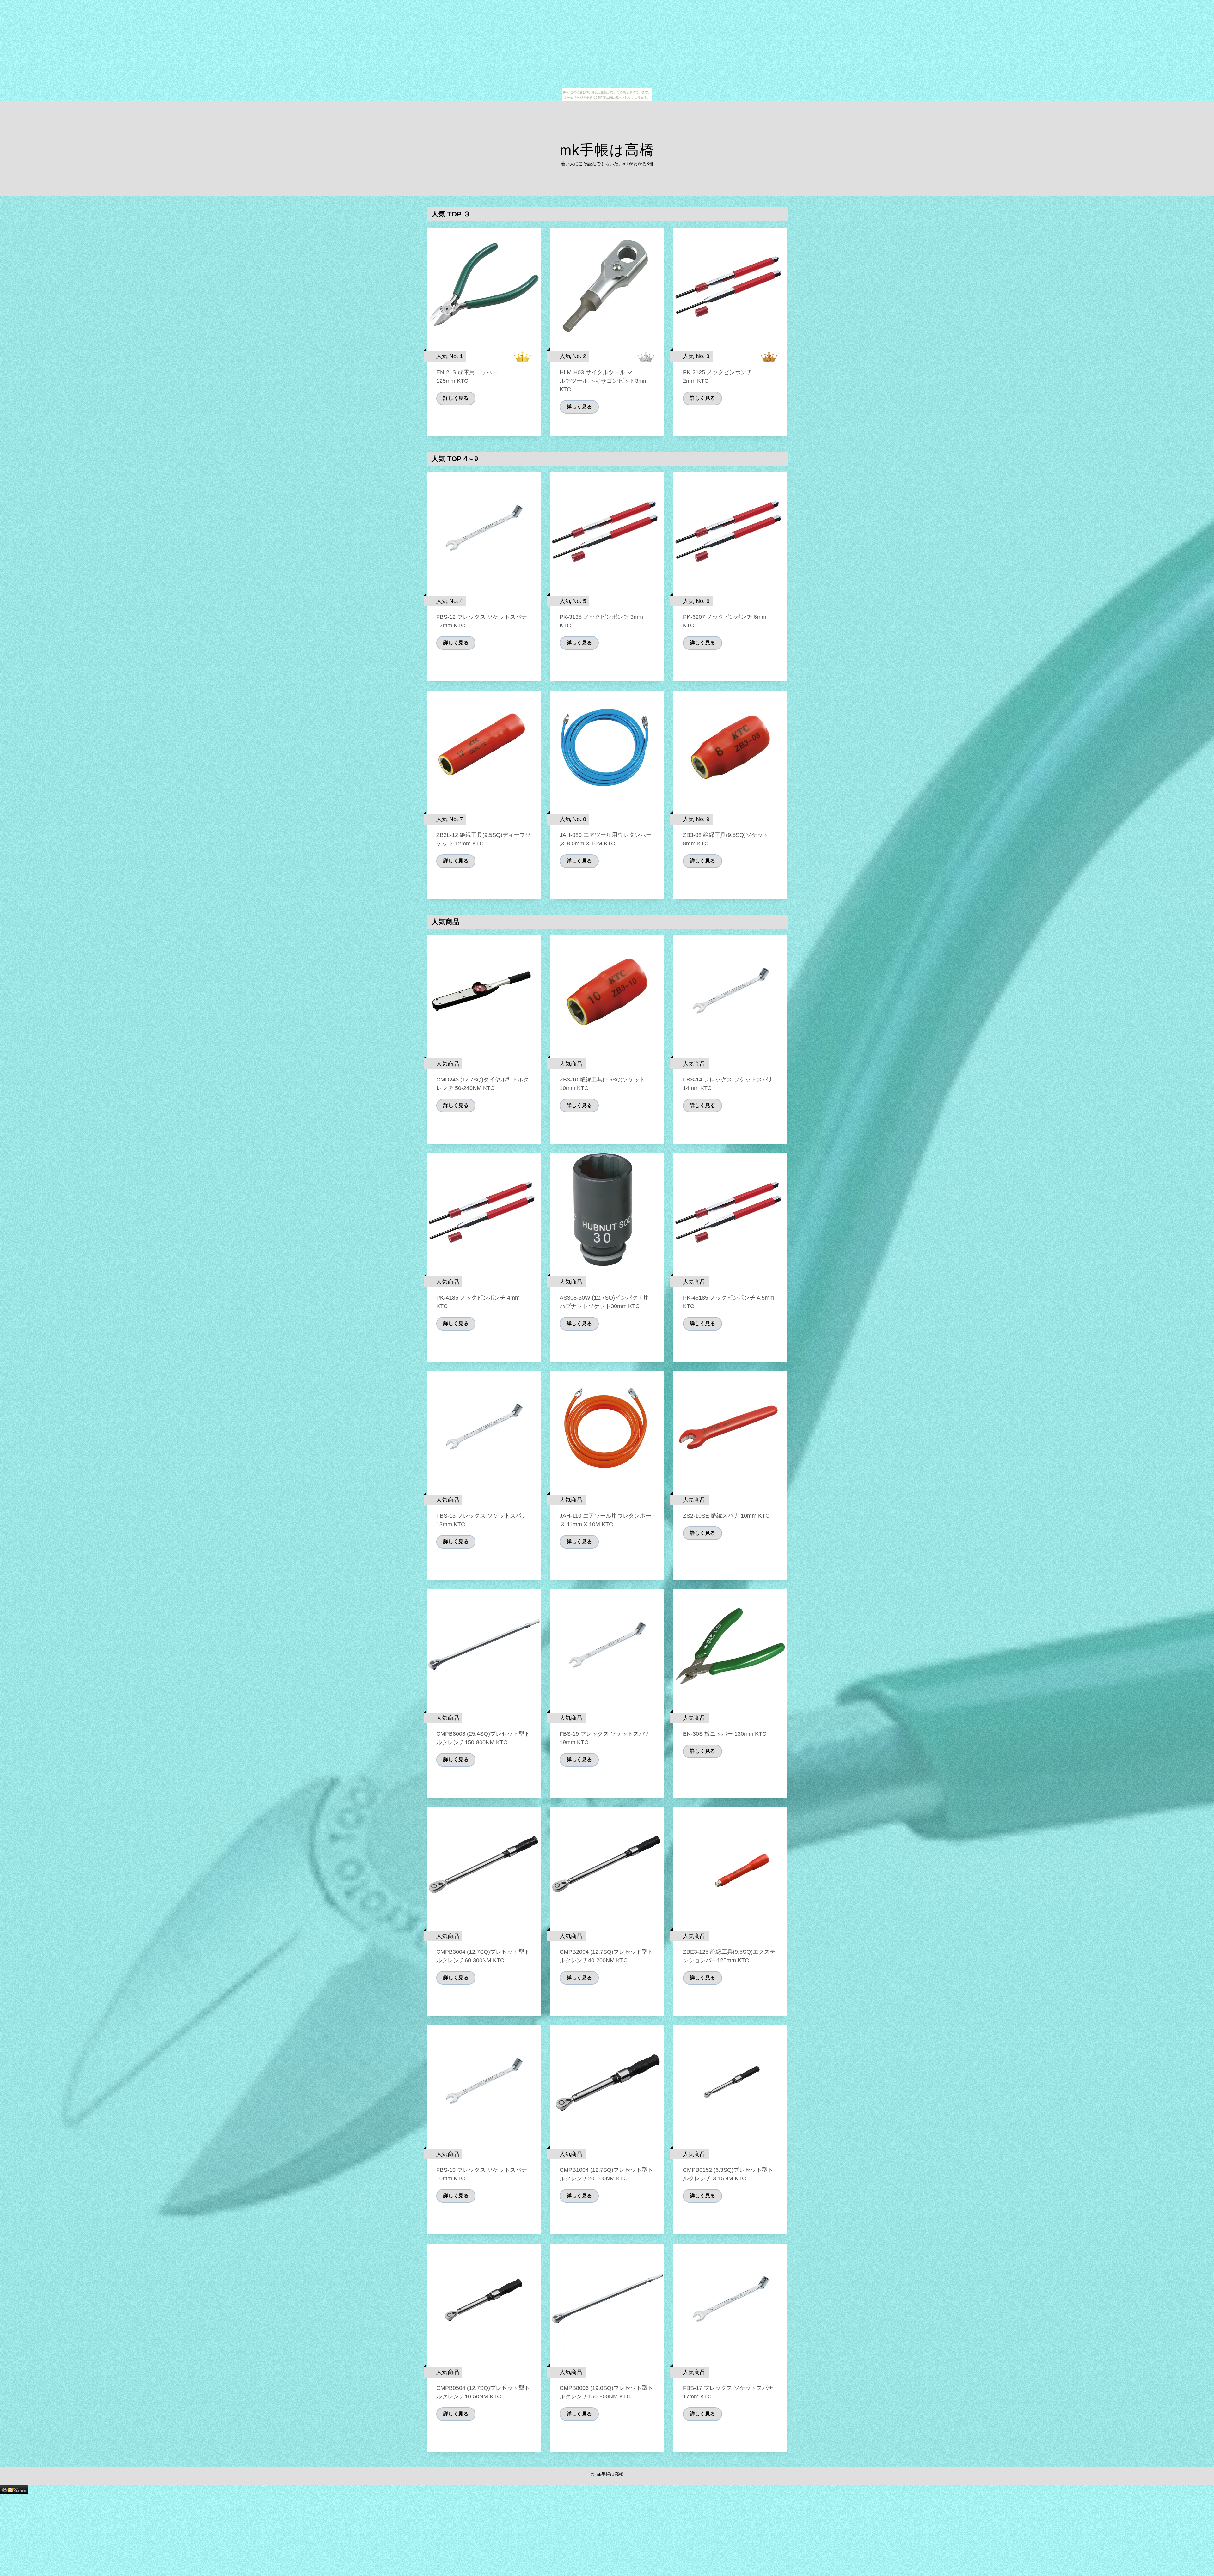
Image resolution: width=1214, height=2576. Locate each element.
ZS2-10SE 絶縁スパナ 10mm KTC (726, 1516)
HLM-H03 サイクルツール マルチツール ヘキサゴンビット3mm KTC (604, 381)
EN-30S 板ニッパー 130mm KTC (725, 1734)
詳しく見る (456, 398)
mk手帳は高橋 (607, 150)
